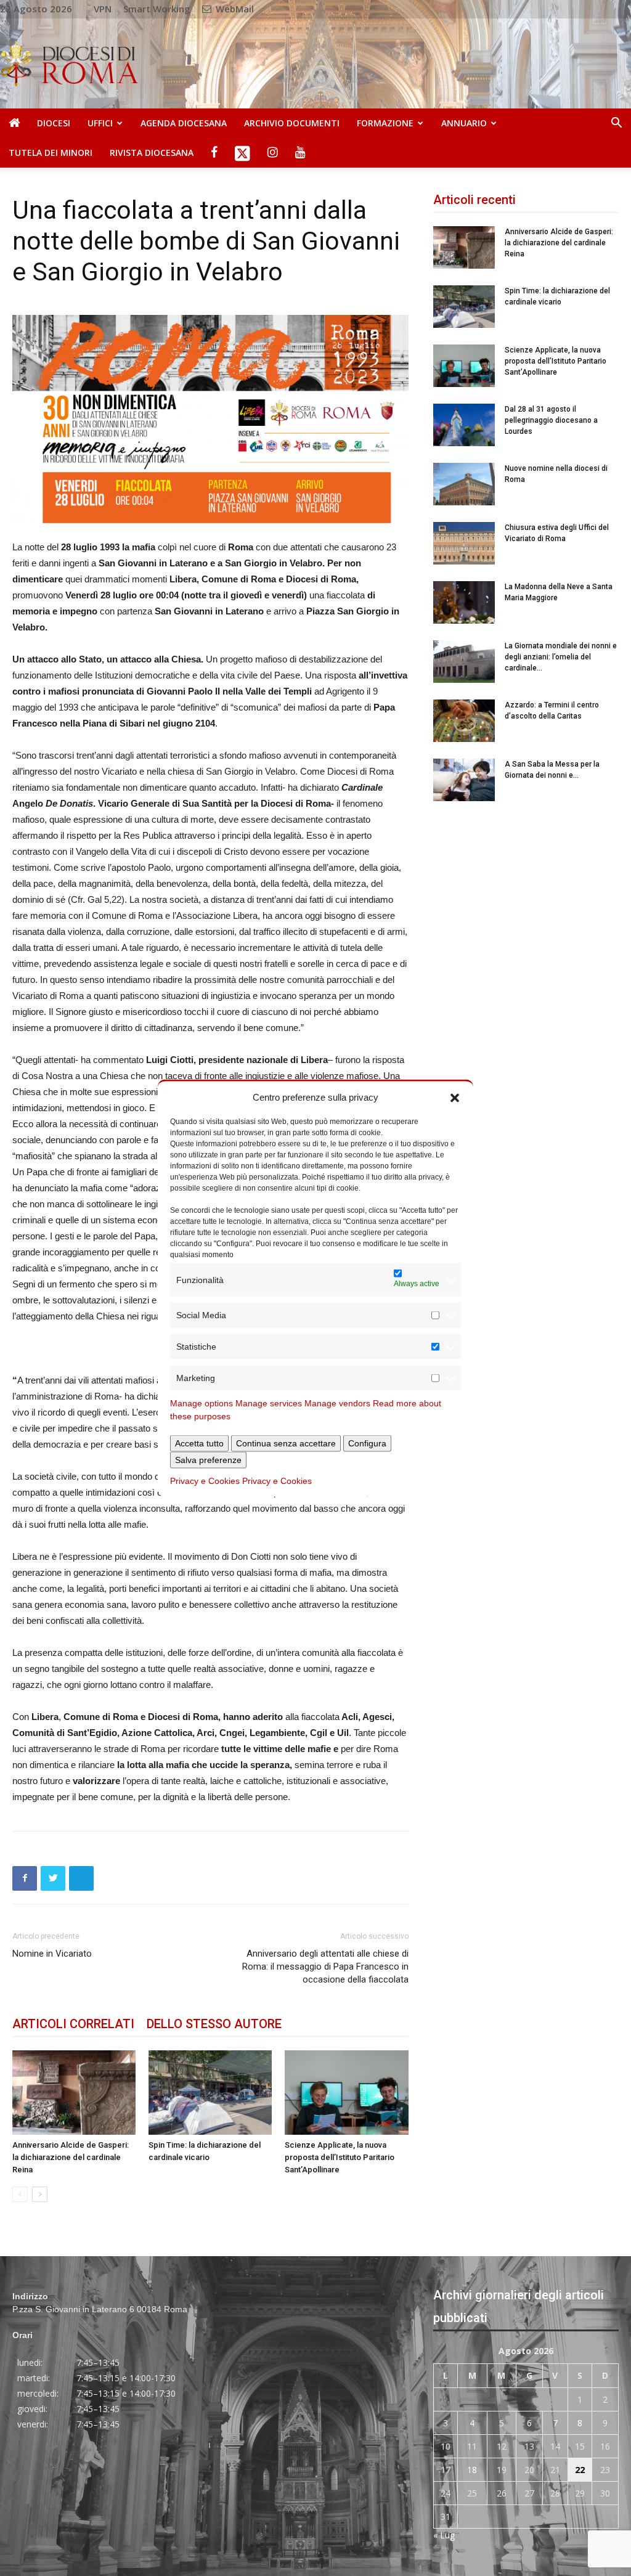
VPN (103, 9)
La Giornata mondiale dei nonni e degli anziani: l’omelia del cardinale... (561, 657)
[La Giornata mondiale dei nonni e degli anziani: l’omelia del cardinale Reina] (464, 662)
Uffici (100, 123)
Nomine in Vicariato (52, 1954)
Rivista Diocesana (152, 153)
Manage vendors (337, 1403)
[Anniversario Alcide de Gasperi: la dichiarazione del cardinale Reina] (74, 2093)
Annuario (464, 123)
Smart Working (157, 9)
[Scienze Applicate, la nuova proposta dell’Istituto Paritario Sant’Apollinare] (346, 2093)
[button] (455, 1097)
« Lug (444, 2535)
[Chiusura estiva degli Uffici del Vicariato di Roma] (464, 543)
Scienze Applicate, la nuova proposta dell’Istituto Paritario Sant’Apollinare (340, 2157)
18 (472, 2470)
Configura (367, 1443)
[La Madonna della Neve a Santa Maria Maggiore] (464, 602)
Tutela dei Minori (51, 153)
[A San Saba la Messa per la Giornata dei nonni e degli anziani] (464, 780)
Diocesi (54, 123)
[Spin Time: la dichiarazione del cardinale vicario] (210, 2093)
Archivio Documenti (292, 123)
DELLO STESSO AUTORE (214, 2024)
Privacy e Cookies (205, 1481)
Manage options (202, 1403)
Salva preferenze (208, 1460)
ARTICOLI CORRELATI (73, 2024)
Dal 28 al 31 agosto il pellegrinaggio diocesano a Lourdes (551, 420)
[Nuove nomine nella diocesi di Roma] (464, 484)
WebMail (234, 9)
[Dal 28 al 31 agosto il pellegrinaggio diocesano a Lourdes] (464, 425)
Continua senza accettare (286, 1443)
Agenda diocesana (184, 123)
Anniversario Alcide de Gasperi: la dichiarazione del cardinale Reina (71, 2157)
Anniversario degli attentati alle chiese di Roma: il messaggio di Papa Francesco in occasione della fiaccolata (325, 1967)
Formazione (385, 123)
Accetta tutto (199, 1443)
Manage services (269, 1403)
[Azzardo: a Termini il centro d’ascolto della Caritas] (464, 721)
